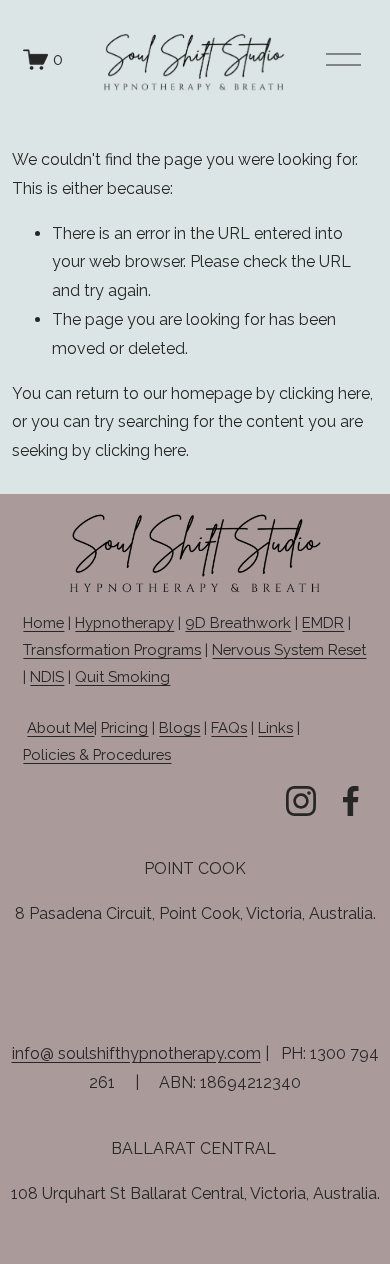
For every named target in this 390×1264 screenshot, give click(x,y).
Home (43, 622)
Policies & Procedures (97, 754)
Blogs (179, 727)
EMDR (323, 622)
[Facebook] (351, 801)
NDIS (47, 676)
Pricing (124, 727)
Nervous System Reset (289, 649)
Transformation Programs (112, 649)
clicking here (324, 393)
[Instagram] (301, 801)
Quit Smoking (122, 676)
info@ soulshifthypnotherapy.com (136, 1053)
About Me (60, 727)
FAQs (229, 727)
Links (275, 727)
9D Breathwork (238, 622)
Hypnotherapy (124, 622)
